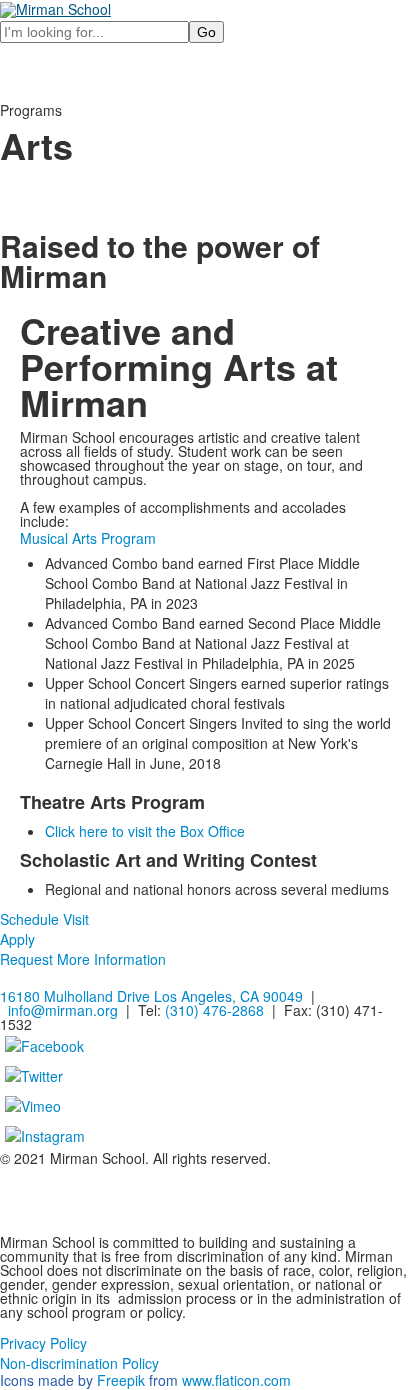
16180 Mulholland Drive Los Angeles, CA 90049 (151, 996)
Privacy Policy (43, 1343)
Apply (17, 939)
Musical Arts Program (88, 538)
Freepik (121, 1380)
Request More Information (83, 959)
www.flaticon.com (236, 1380)
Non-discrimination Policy (79, 1363)
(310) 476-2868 (214, 1010)
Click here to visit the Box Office (145, 831)
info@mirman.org (63, 1010)
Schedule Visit (44, 919)
